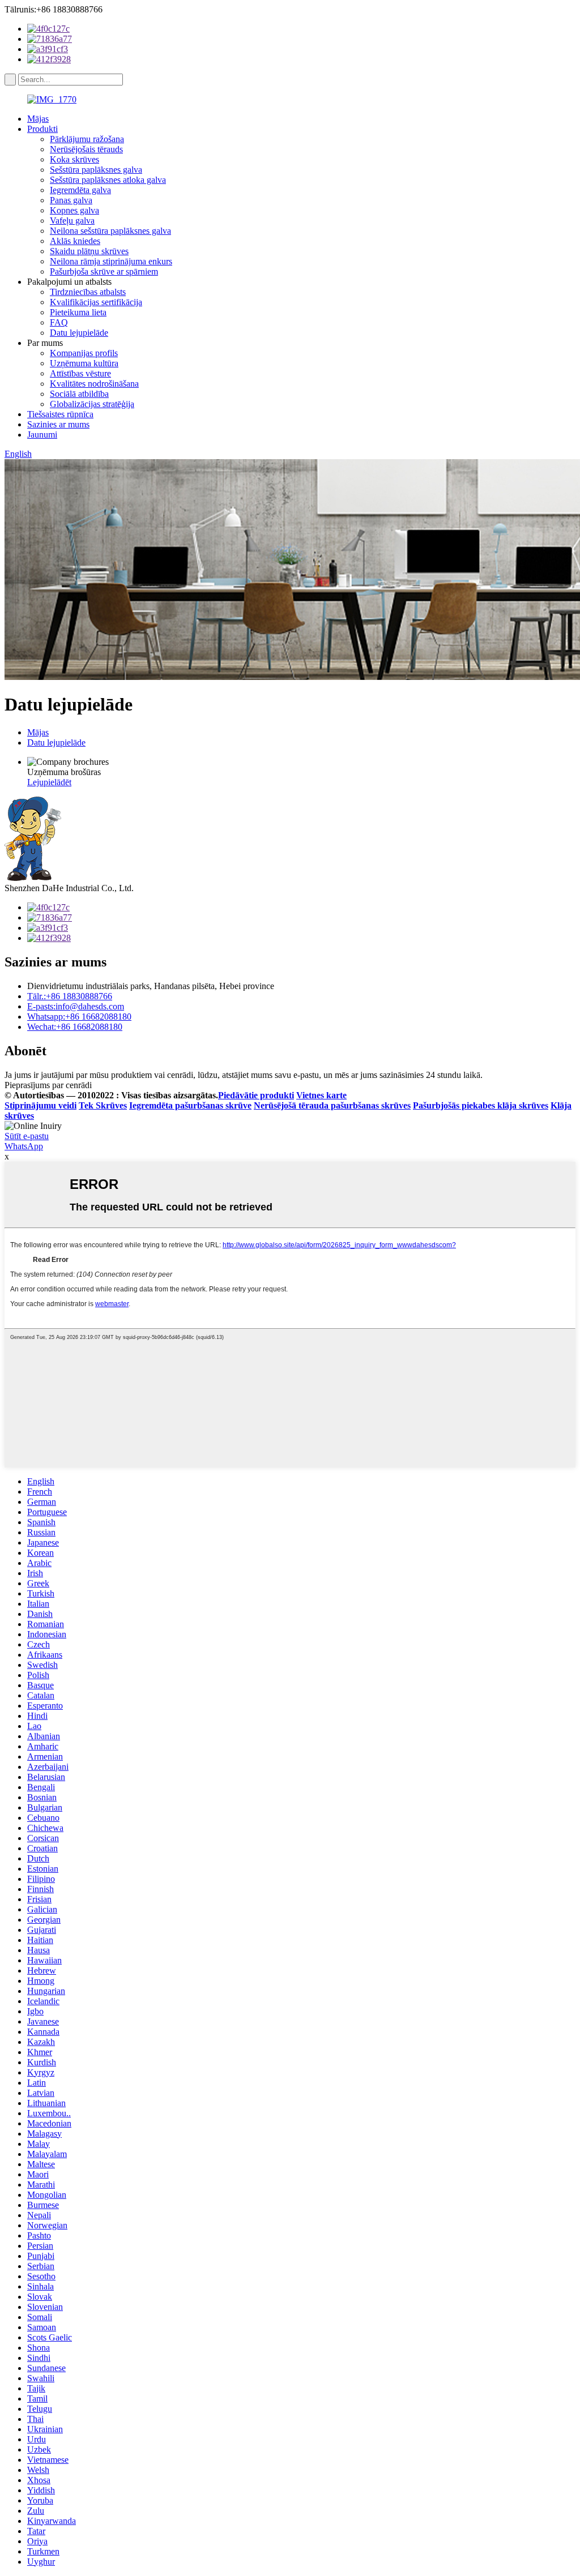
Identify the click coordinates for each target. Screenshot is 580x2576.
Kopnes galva (74, 210)
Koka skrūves (74, 159)
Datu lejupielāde (79, 333)
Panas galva (71, 200)
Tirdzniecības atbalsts (88, 292)
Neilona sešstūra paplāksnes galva (110, 231)
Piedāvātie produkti (256, 1095)
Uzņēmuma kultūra (84, 363)
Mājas (38, 119)
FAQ (59, 322)
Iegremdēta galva (80, 190)
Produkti (42, 129)
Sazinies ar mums (58, 424)
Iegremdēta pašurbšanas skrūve (190, 1105)
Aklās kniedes (75, 241)
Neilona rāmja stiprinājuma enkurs (111, 261)
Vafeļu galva (72, 221)
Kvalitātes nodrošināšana (94, 384)
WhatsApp (24, 1146)
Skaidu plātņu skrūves (89, 251)
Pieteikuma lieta (78, 312)
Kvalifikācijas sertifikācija (96, 302)
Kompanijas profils (84, 353)
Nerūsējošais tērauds (86, 149)
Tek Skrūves (103, 1105)
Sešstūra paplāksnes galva (96, 170)
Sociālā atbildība (79, 394)
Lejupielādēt (49, 782)
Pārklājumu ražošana (87, 139)
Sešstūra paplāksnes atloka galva (108, 180)
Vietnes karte (321, 1095)
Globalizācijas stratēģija (92, 404)
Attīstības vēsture (80, 373)
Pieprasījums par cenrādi (48, 1085)
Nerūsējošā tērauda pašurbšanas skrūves (332, 1105)
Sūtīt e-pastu (27, 1136)
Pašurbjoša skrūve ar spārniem (104, 271)
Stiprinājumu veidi (40, 1105)
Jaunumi (42, 435)
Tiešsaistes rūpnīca (60, 414)
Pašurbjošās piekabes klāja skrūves (481, 1105)
